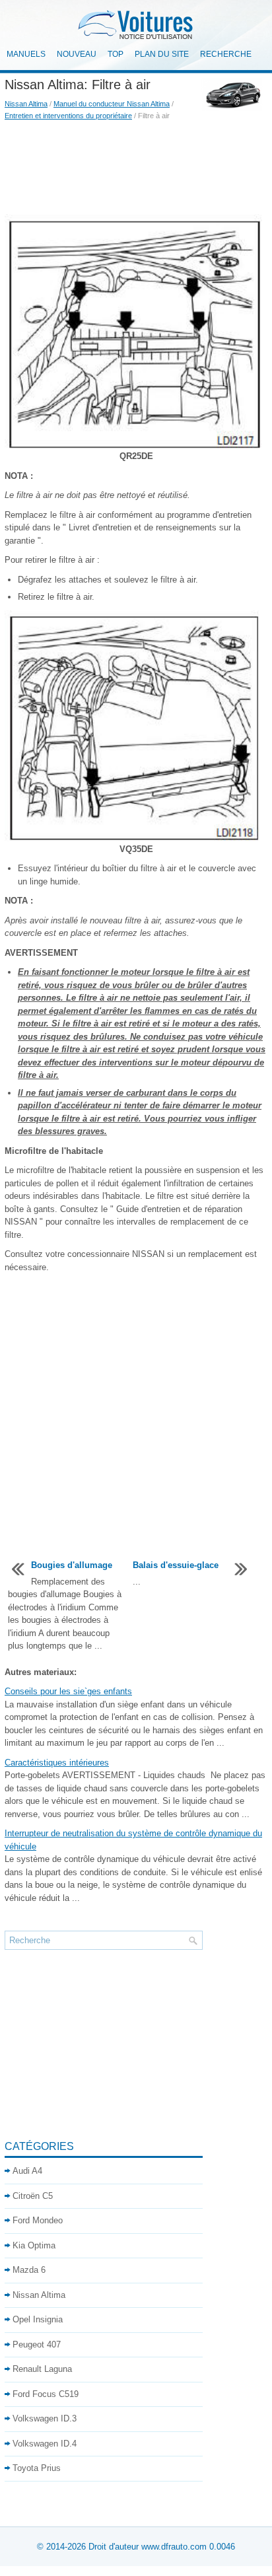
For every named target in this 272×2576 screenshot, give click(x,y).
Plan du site (162, 54)
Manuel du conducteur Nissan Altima (112, 104)
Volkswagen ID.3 (45, 2418)
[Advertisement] (136, 168)
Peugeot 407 (37, 2344)
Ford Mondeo (38, 2220)
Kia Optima (34, 2245)
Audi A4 (27, 2171)
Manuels (26, 54)
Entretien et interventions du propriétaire (68, 116)
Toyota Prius (37, 2468)
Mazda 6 (29, 2270)
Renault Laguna (42, 2369)
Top (116, 54)
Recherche (226, 54)
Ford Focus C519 (46, 2394)
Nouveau (77, 54)
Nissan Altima (26, 104)
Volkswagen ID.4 (45, 2444)
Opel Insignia (38, 2319)
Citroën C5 (33, 2196)
